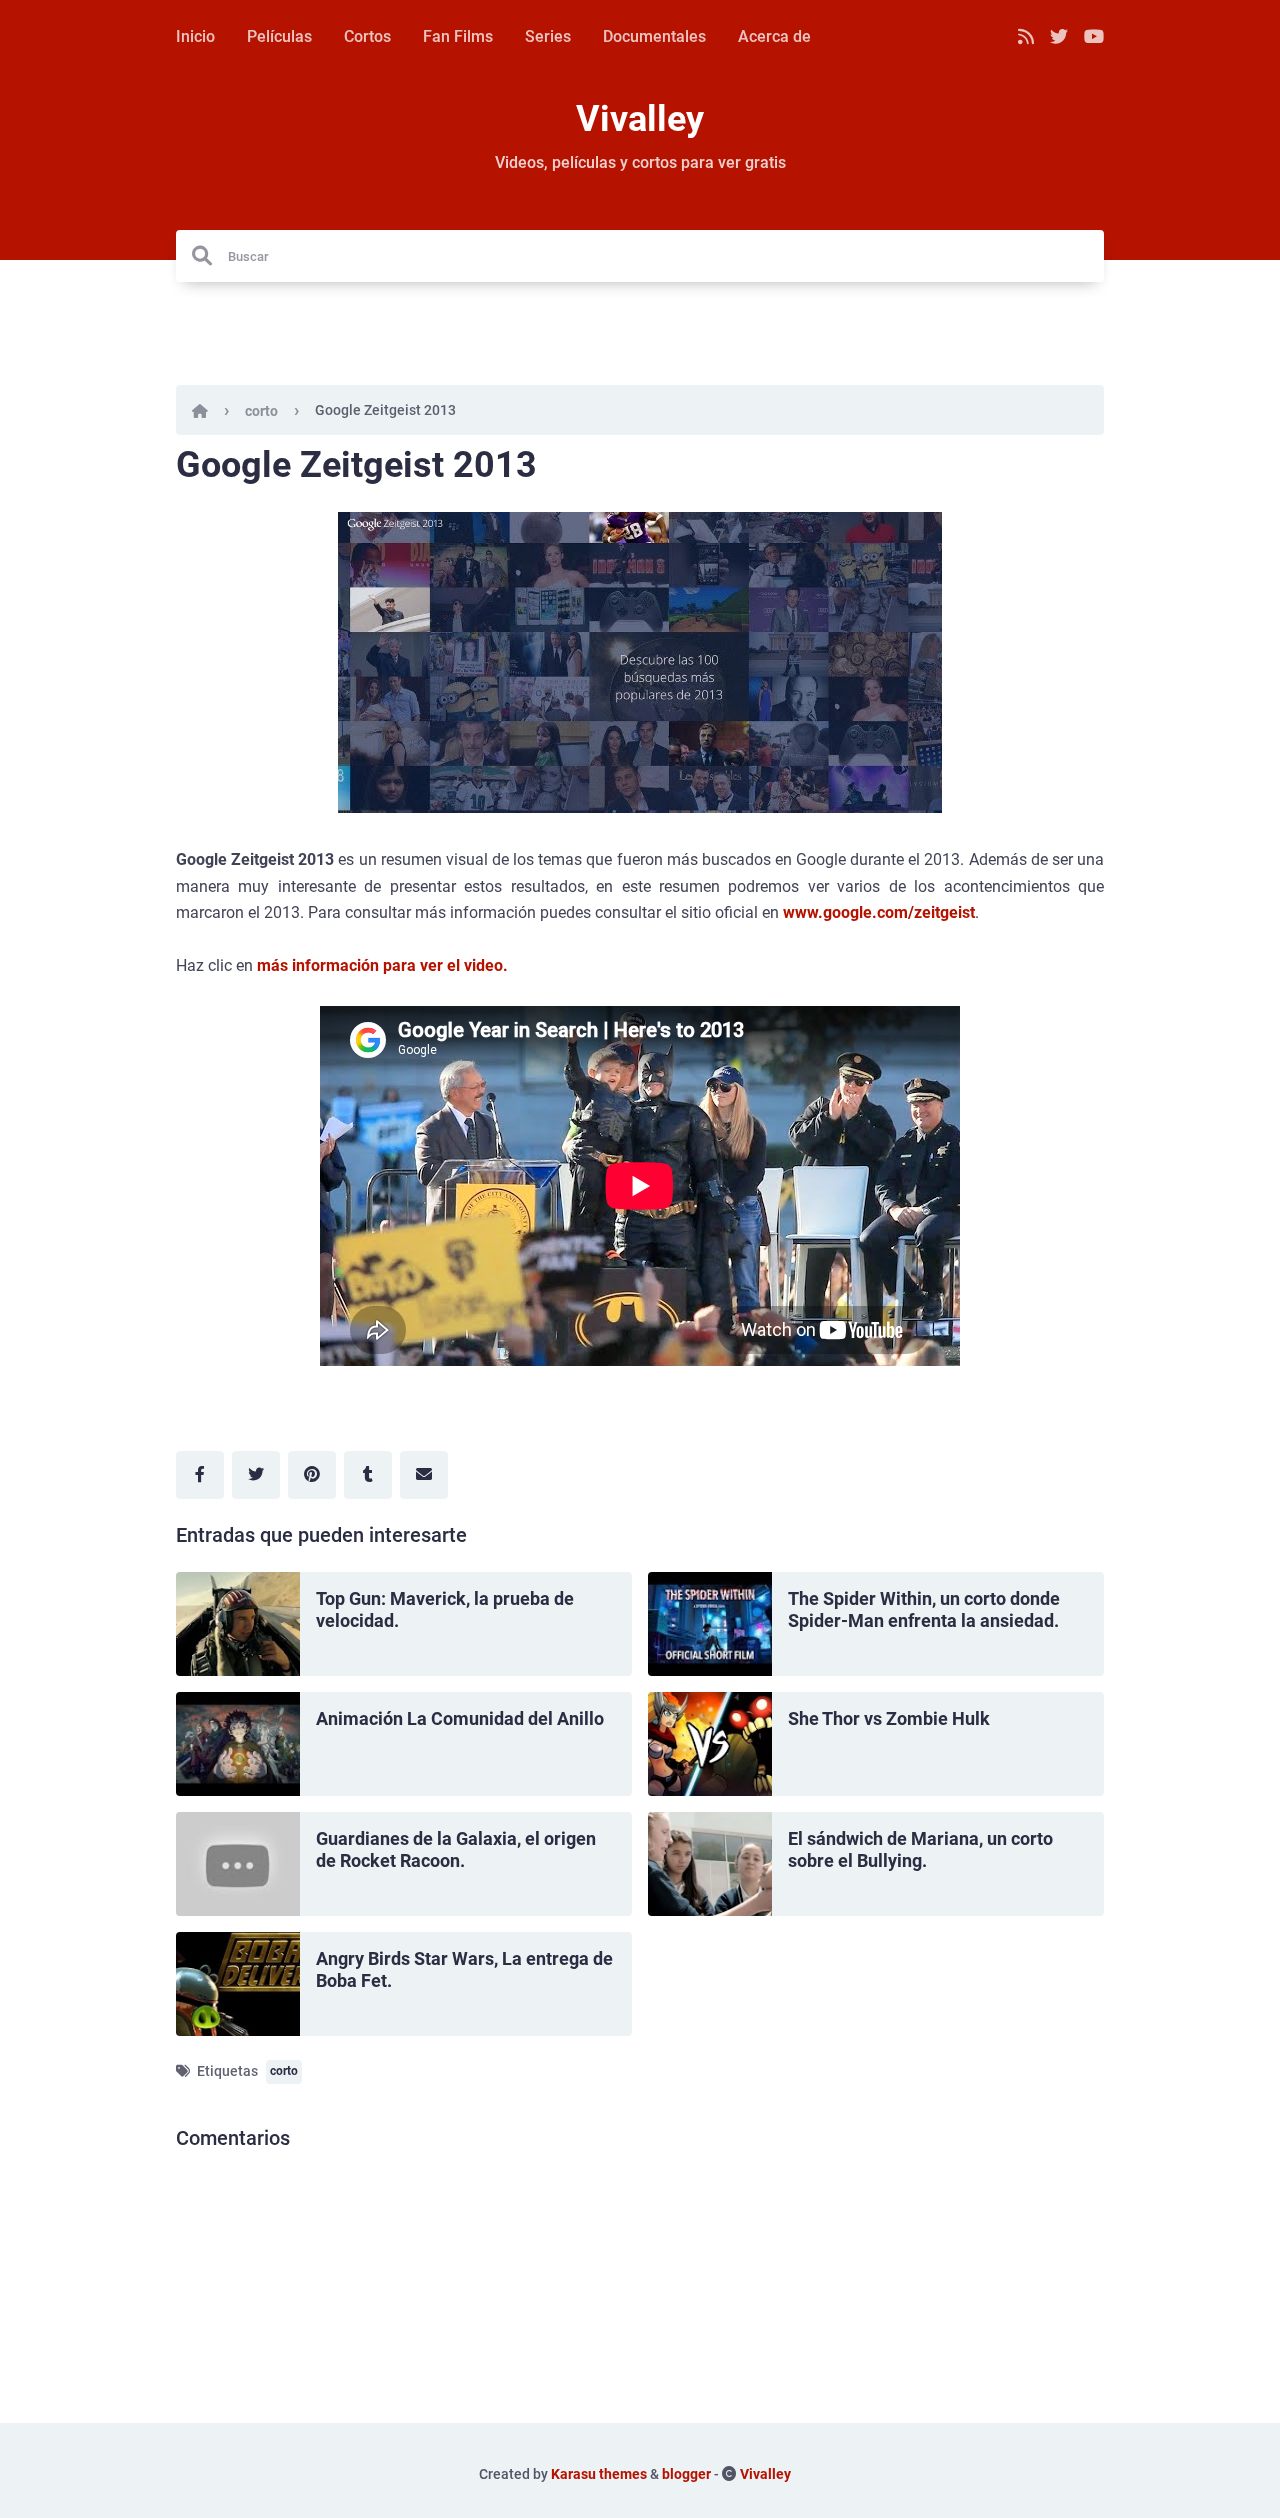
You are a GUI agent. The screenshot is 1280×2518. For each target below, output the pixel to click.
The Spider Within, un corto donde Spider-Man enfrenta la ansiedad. (924, 1610)
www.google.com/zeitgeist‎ (879, 912)
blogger (686, 2474)
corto (261, 411)
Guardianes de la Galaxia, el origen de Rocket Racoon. (456, 1850)
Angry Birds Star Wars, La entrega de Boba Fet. (464, 1970)
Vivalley (640, 119)
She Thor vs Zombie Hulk (889, 1718)
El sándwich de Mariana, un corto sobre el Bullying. (920, 1850)
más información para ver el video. (382, 965)
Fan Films (458, 36)
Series (548, 36)
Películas (279, 36)
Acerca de (774, 36)
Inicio (195, 36)
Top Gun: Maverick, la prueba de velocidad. (445, 1610)
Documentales (654, 36)
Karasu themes (599, 2474)
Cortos (367, 36)
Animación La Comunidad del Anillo (460, 1718)
